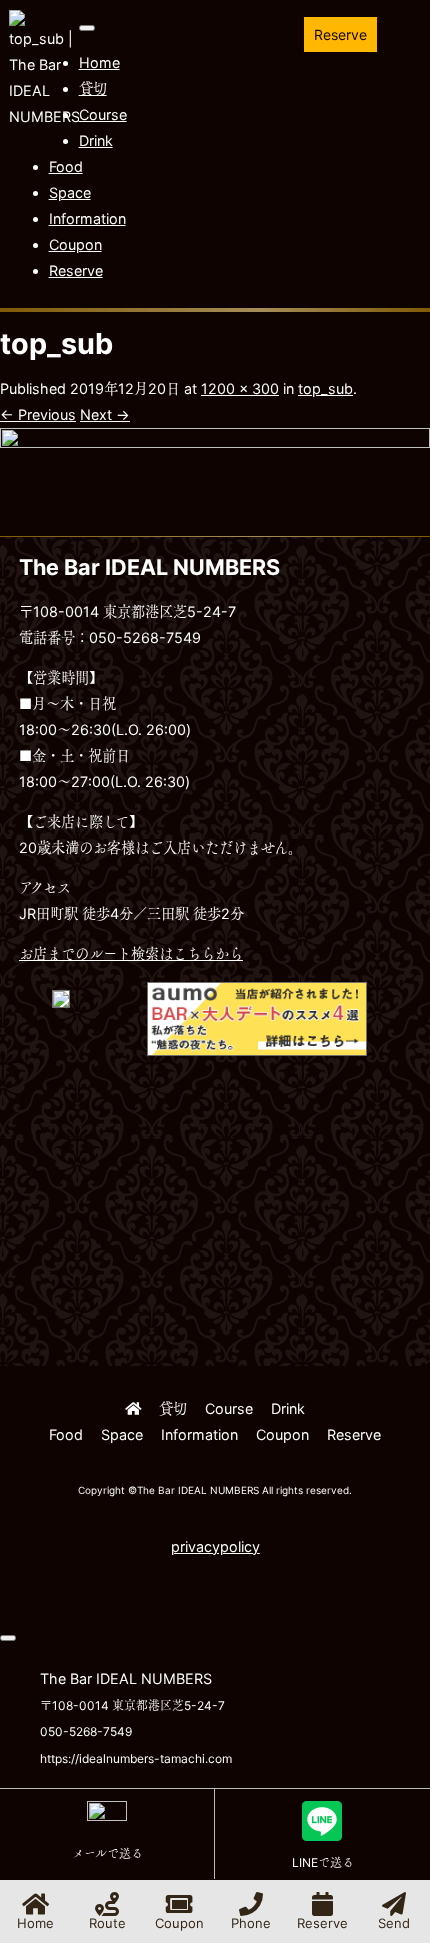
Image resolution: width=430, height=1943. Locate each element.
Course (103, 114)
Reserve (340, 34)
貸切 (93, 88)
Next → (105, 414)
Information (87, 218)
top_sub (325, 388)
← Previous (38, 414)
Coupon (75, 244)
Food (66, 166)
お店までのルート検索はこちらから (131, 953)
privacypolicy (215, 1546)
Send (394, 1923)
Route (107, 1923)
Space (70, 192)
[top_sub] (215, 522)
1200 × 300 (240, 388)
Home (99, 62)
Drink (96, 140)
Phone (251, 1923)
